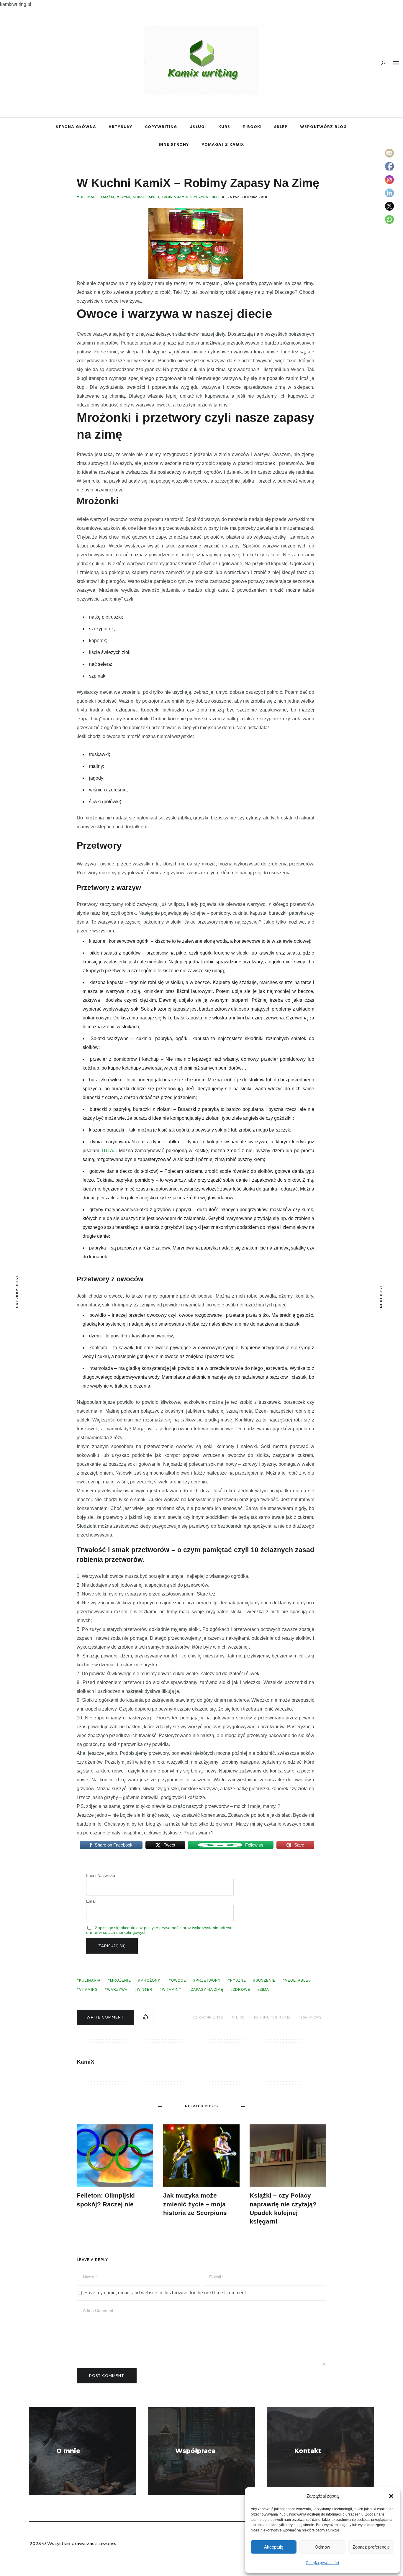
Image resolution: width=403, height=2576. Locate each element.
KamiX (86, 2062)
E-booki (252, 126)
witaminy (172, 1990)
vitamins (88, 1990)
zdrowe (241, 1990)
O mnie (68, 2451)
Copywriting (161, 126)
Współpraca (195, 2451)
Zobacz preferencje (371, 2547)
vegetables (298, 1980)
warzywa (117, 1990)
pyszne (238, 1980)
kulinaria (90, 1980)
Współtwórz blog (323, 126)
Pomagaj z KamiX (223, 144)
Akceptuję (274, 2547)
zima (264, 1990)
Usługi (198, 126)
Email (91, 1901)
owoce (179, 1980)
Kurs (224, 126)
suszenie (266, 1980)
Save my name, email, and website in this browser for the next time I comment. (166, 2293)
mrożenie (121, 1980)
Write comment (105, 2017)
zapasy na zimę (207, 1990)
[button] (391, 2496)
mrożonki (151, 1980)
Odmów (322, 2547)
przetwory (208, 1980)
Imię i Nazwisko (101, 1875)
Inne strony (174, 144)
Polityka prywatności (323, 2563)
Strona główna (76, 126)
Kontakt (308, 2451)
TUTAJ (108, 1151)
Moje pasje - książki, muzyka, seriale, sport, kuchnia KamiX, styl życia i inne (148, 197)
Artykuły (121, 126)
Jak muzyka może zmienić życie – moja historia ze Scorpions (195, 2204)
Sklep (281, 126)
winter (145, 1990)
